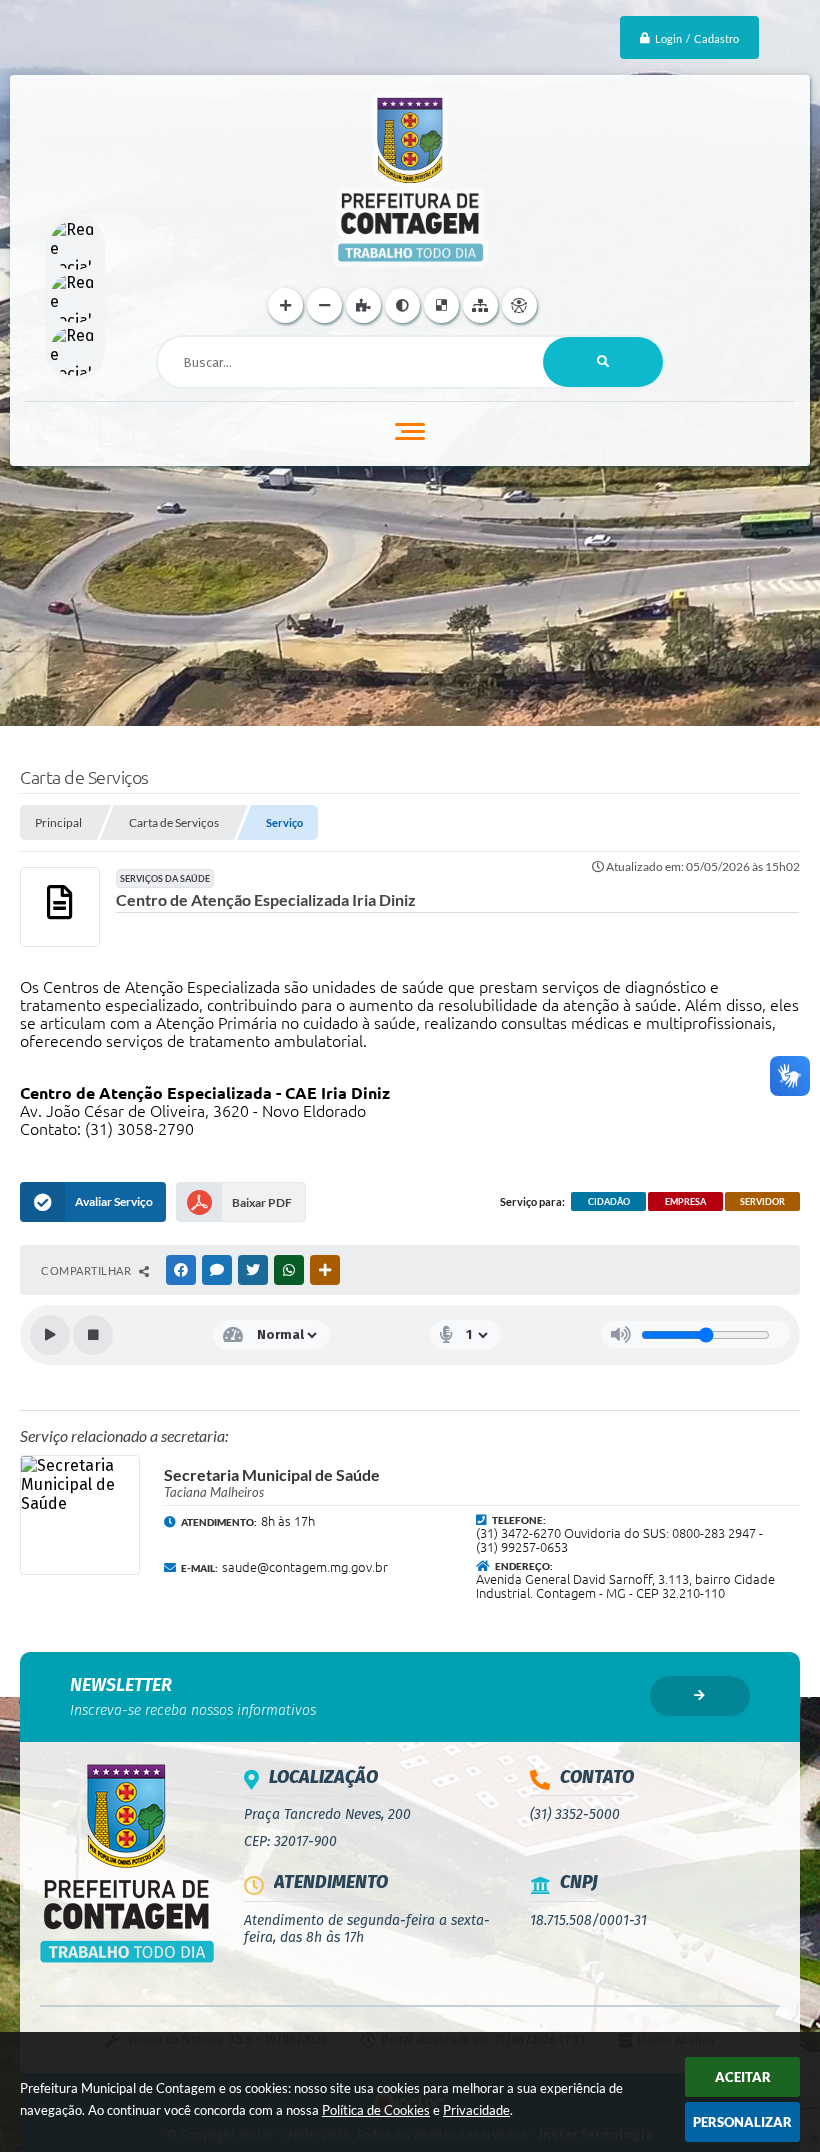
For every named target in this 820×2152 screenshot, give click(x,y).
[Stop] (93, 1335)
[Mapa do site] (480, 305)
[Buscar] (603, 362)
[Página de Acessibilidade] (519, 305)
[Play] (50, 1335)
